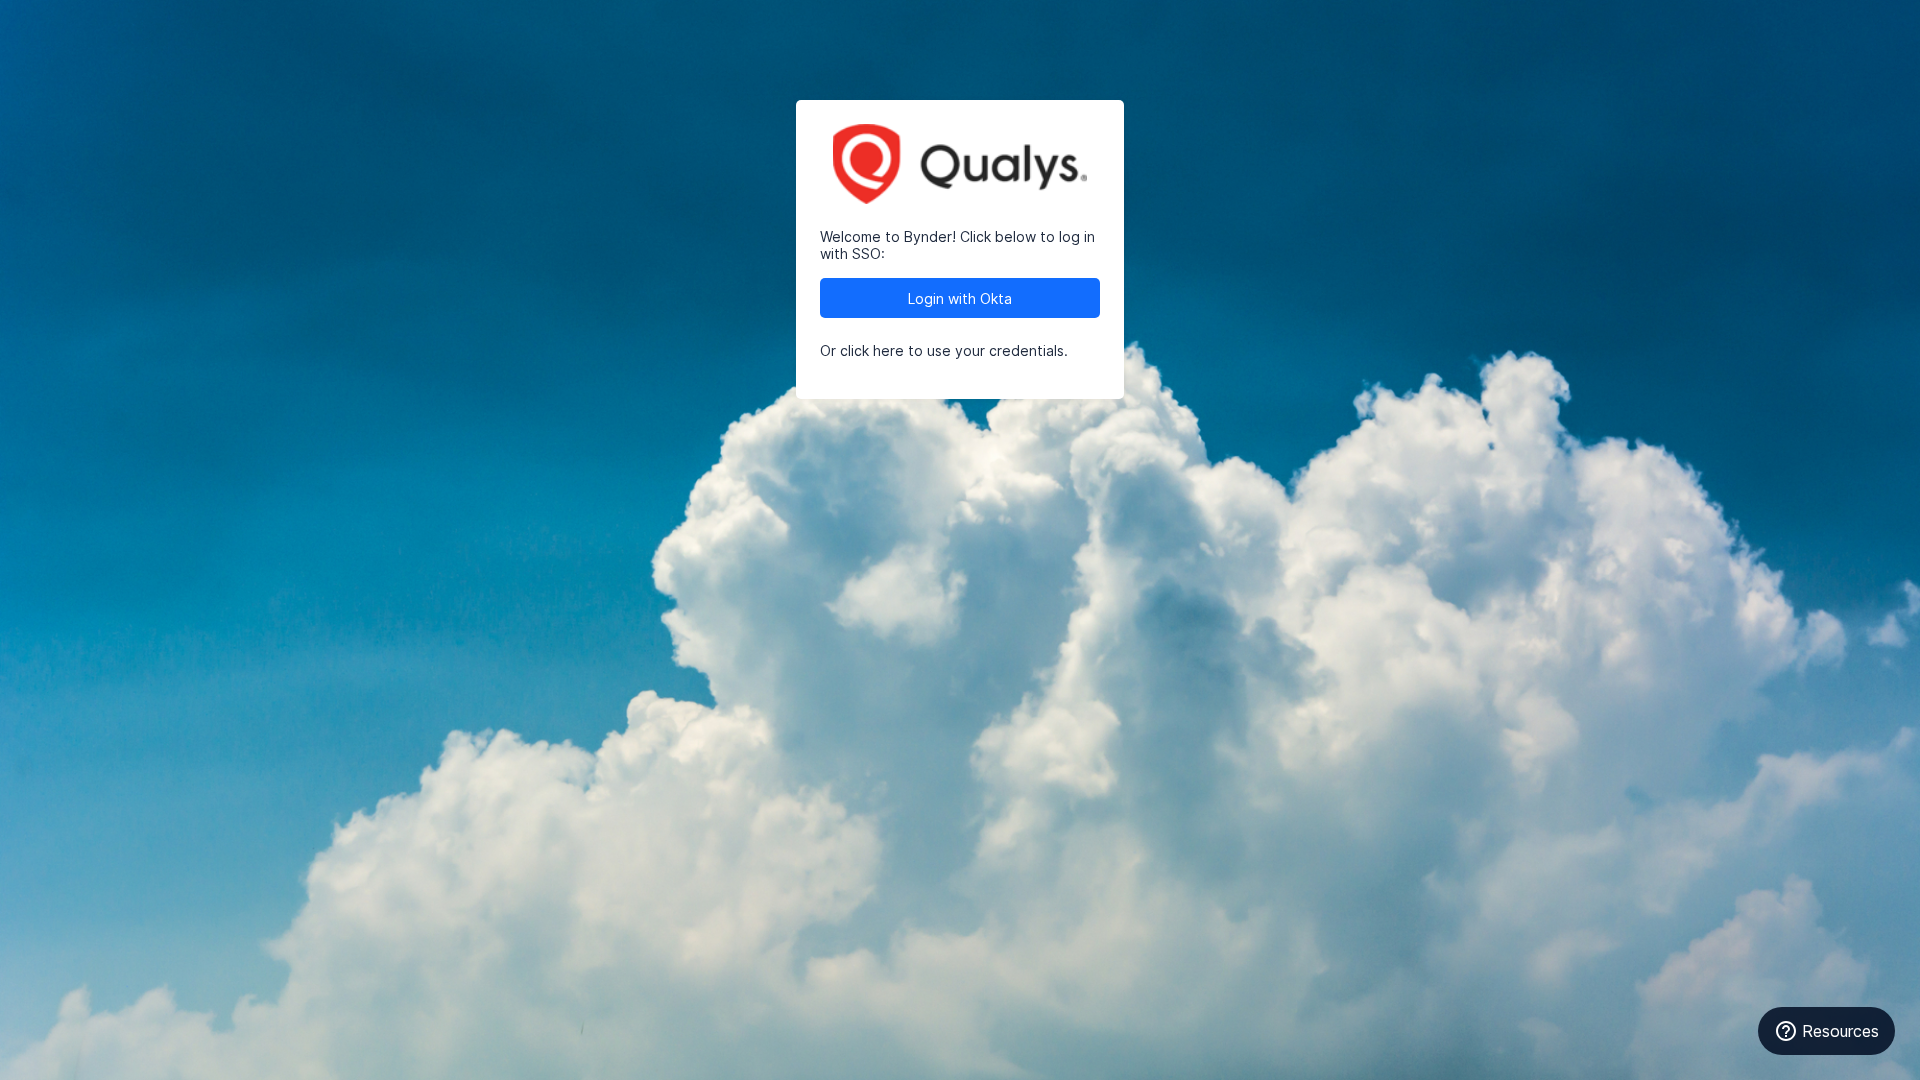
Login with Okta (960, 298)
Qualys (960, 164)
